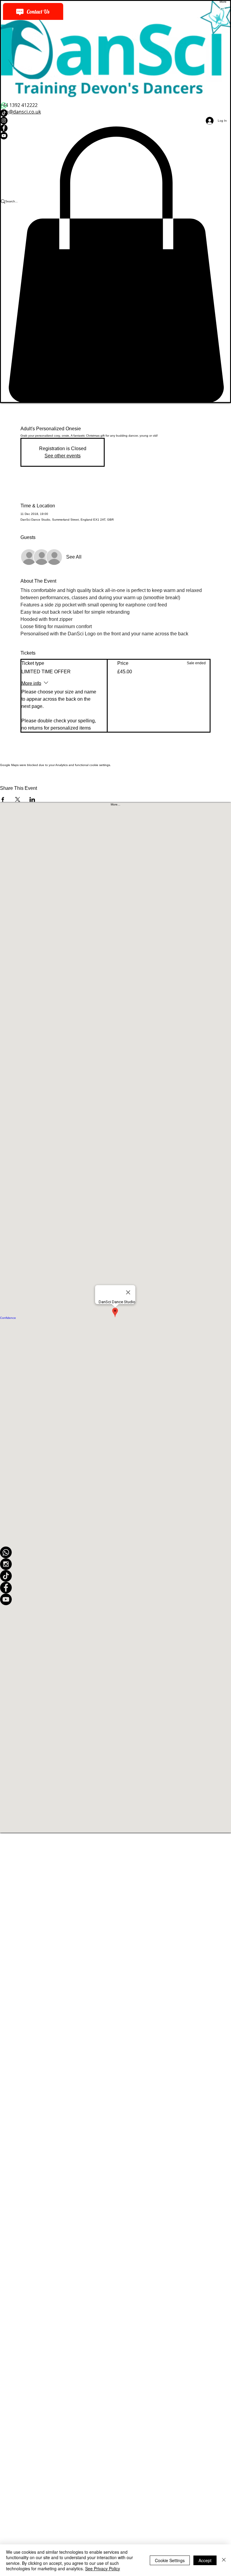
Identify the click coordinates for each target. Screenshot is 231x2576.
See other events (63, 456)
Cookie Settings (170, 2560)
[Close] (224, 2560)
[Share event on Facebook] (3, 799)
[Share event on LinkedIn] (32, 799)
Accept (205, 2560)
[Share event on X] (18, 799)
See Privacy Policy (103, 2568)
